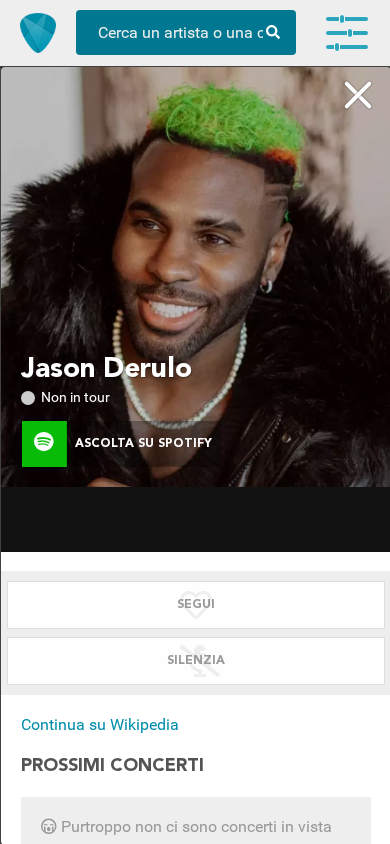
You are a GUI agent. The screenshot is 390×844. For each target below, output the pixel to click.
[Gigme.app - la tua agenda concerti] (38, 33)
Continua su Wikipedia (100, 724)
